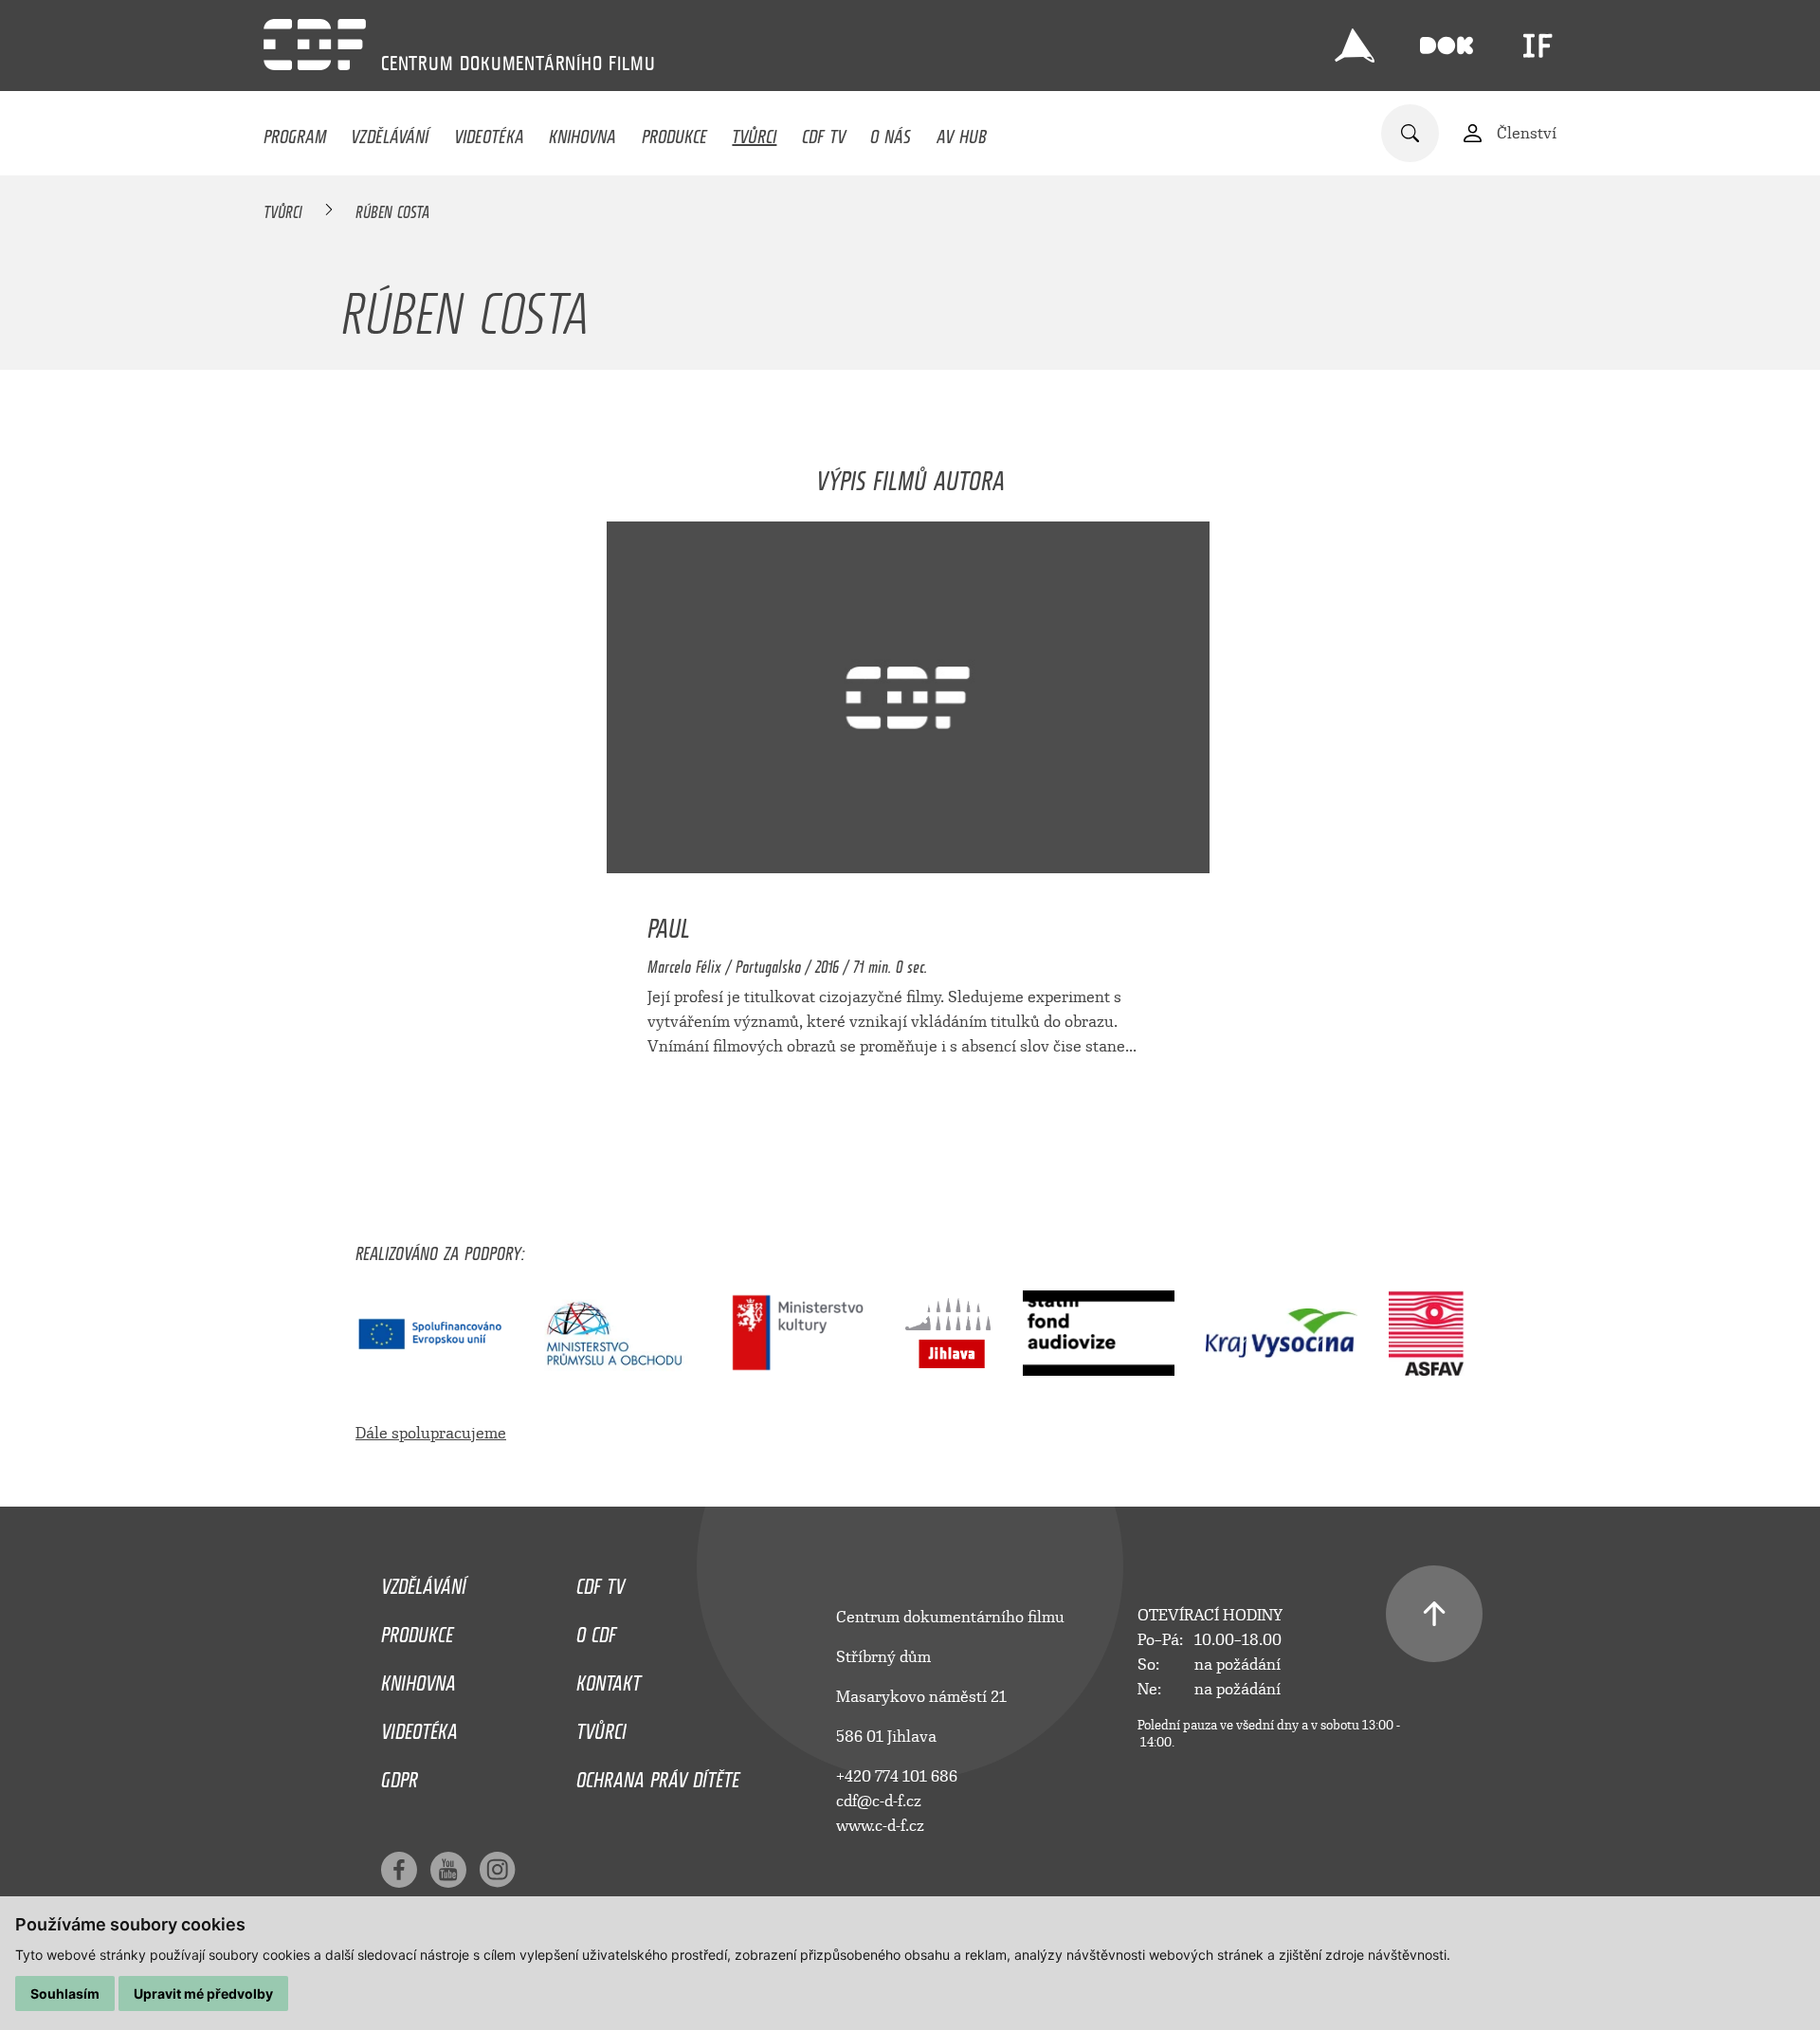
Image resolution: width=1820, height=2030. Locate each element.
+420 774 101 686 (897, 1776)
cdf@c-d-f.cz (879, 1801)
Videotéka (489, 132)
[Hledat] (1410, 133)
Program (295, 132)
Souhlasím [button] (65, 1993)
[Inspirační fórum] (1538, 46)
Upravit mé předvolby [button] (203, 1993)
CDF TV (824, 132)
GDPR (400, 1775)
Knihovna (582, 132)
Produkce (674, 132)
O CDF (596, 1630)
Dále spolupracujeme (431, 1433)
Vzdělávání (390, 132)
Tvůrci (754, 132)
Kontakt (609, 1678)
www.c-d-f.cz (880, 1826)
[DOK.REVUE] (1447, 46)
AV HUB (962, 132)
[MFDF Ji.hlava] (1355, 46)
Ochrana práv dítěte (658, 1775)
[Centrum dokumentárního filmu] (315, 45)
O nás (891, 132)
